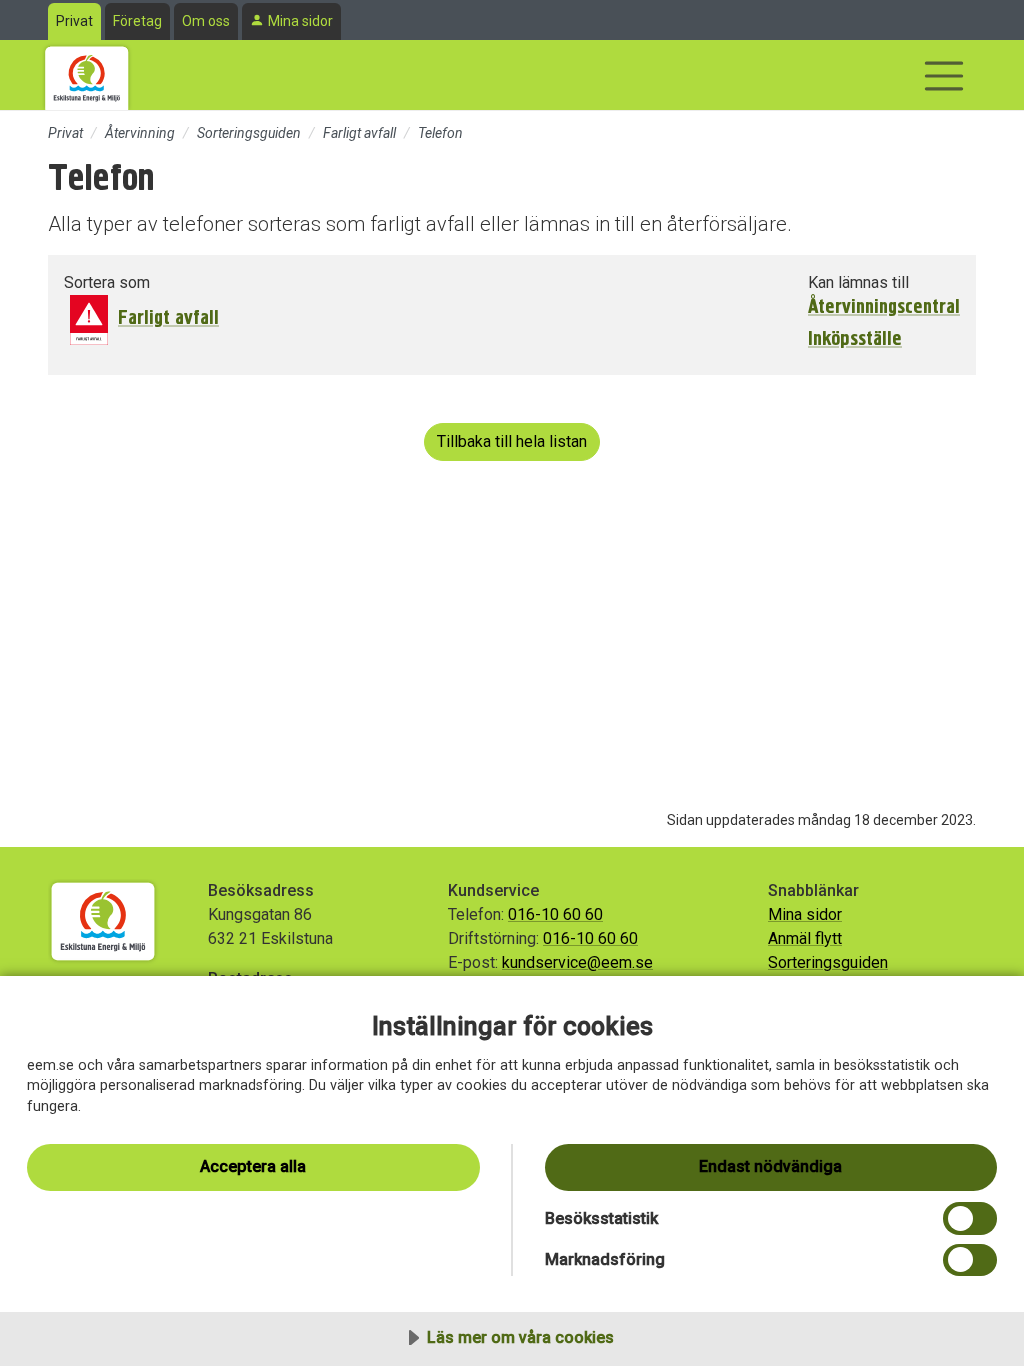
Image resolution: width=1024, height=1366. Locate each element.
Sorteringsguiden (249, 133)
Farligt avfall (359, 133)
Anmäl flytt (805, 938)
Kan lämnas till (858, 282)
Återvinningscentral (884, 307)
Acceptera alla (253, 1166)
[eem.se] (87, 75)
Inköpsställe (855, 339)
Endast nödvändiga (770, 1166)
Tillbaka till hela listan (512, 441)
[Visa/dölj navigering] (944, 76)
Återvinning (140, 133)
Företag (137, 21)
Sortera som (107, 282)
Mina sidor (300, 21)
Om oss (206, 21)
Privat (74, 21)
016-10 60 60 (555, 914)
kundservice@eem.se (577, 962)
